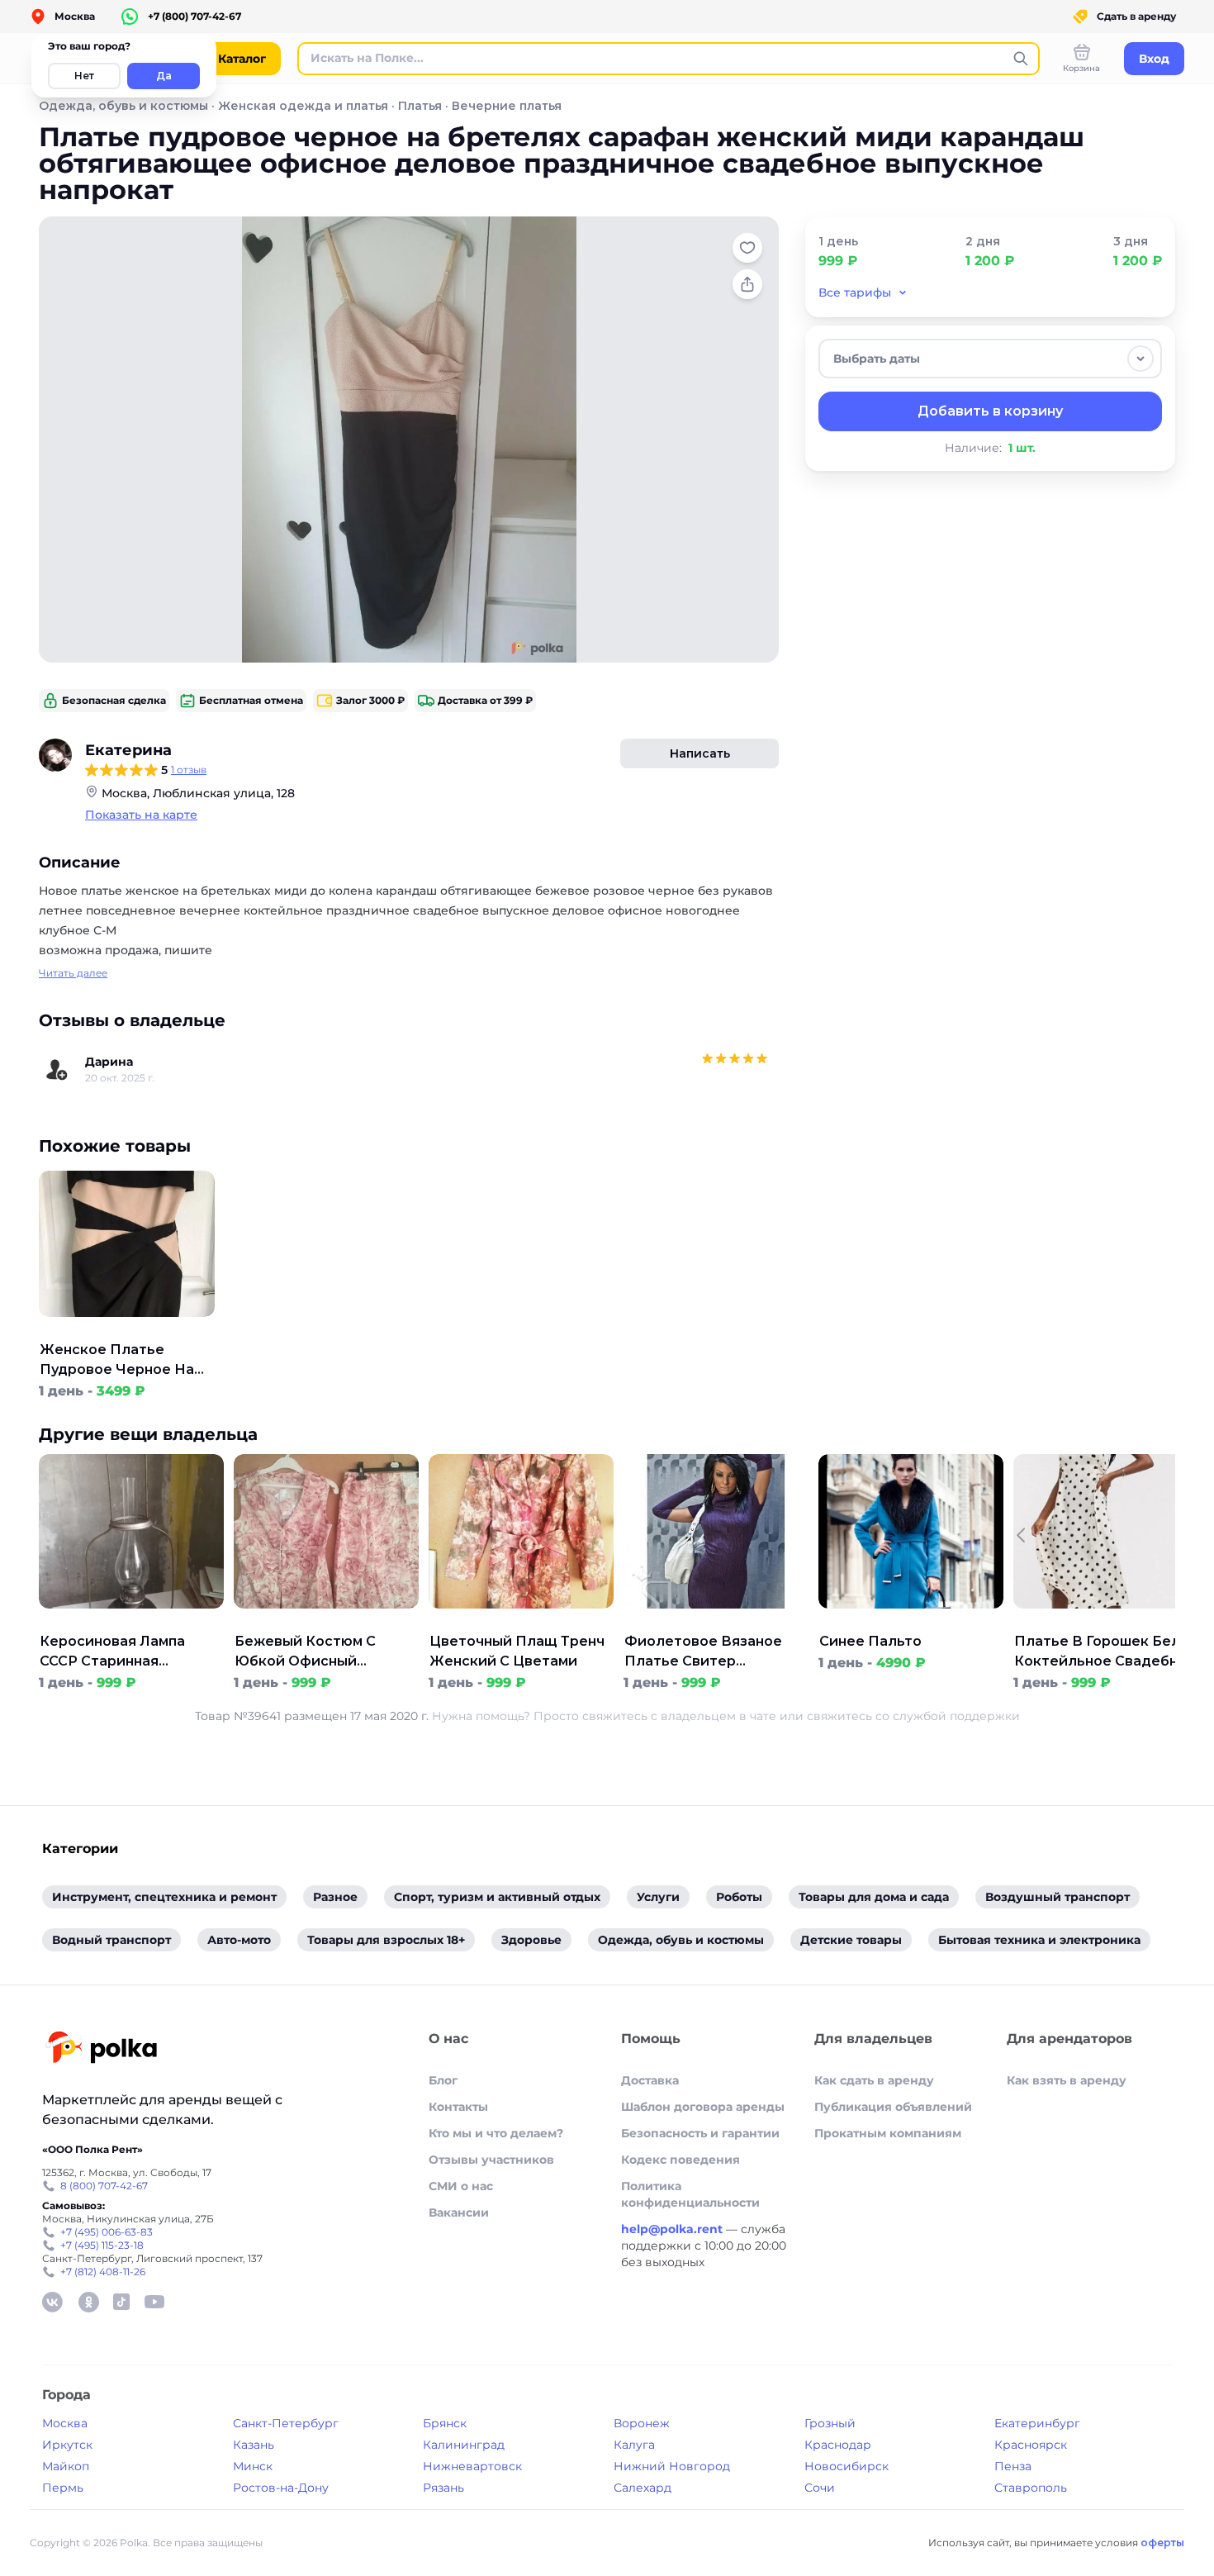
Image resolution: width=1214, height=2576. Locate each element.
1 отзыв (189, 770)
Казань (254, 2445)
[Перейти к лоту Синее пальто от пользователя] (911, 1622)
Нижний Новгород (672, 2466)
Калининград (464, 2445)
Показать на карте (141, 815)
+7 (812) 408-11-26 (103, 2272)
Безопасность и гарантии (700, 2133)
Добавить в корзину (990, 411)
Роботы (739, 1897)
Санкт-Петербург (286, 2423)
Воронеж (642, 2423)
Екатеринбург (1037, 2423)
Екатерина (128, 750)
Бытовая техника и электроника (1039, 1940)
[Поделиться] (747, 284)
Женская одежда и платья (303, 106)
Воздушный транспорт (1058, 1897)
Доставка (650, 2080)
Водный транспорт (111, 1940)
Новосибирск (846, 2466)
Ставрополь (1031, 2488)
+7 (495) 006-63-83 (107, 2232)
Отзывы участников (491, 2160)
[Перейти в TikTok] (121, 2302)
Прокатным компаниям (888, 2133)
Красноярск (1031, 2445)
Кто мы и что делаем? (496, 2133)
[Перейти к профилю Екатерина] (55, 755)
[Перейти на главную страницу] (101, 2049)
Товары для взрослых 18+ (386, 1940)
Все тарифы (855, 292)
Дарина (109, 1062)
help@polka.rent (673, 2229)
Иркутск (67, 2445)
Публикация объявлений (893, 2107)
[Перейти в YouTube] (154, 2302)
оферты (1162, 2543)
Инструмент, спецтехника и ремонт (164, 1897)
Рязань (443, 2488)
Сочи (820, 2488)
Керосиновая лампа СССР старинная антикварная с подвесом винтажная (119, 1652)
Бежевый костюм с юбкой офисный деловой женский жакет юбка (305, 1652)
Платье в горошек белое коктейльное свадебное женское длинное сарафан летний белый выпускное (1106, 1652)
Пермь (63, 2488)
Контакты (458, 2107)
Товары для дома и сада (874, 1897)
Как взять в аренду (1067, 2080)
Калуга (634, 2445)
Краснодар (838, 2445)
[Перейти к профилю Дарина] (57, 1070)
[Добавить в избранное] (747, 248)
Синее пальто (870, 1641)
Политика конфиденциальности (690, 2194)
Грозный (830, 2423)
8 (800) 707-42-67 (104, 2186)
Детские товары (851, 1940)
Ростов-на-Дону (281, 2488)
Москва (65, 2423)
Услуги (658, 1897)
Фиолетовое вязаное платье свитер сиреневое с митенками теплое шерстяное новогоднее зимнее (715, 1652)
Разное (335, 1897)
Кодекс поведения (681, 2160)
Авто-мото (239, 1940)
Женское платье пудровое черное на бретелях (117, 1361)
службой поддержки (956, 1716)
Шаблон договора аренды (703, 2107)
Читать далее (73, 973)
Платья (420, 106)
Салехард (643, 2488)
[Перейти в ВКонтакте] (52, 2302)
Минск (253, 2466)
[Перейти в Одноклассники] (88, 2302)
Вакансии (459, 2212)
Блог (443, 2080)
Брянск (445, 2423)
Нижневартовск (472, 2466)
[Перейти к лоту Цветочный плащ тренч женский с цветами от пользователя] (521, 1622)
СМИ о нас (461, 2186)
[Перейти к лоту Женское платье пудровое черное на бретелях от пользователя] (127, 1330)
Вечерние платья (507, 106)
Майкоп (66, 2466)
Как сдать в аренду (874, 2080)
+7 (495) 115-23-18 (102, 2245)
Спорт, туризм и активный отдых (497, 1897)
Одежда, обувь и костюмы (123, 106)
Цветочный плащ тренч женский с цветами (517, 1651)
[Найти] (1021, 59)
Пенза (1013, 2466)
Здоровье (531, 1940)
